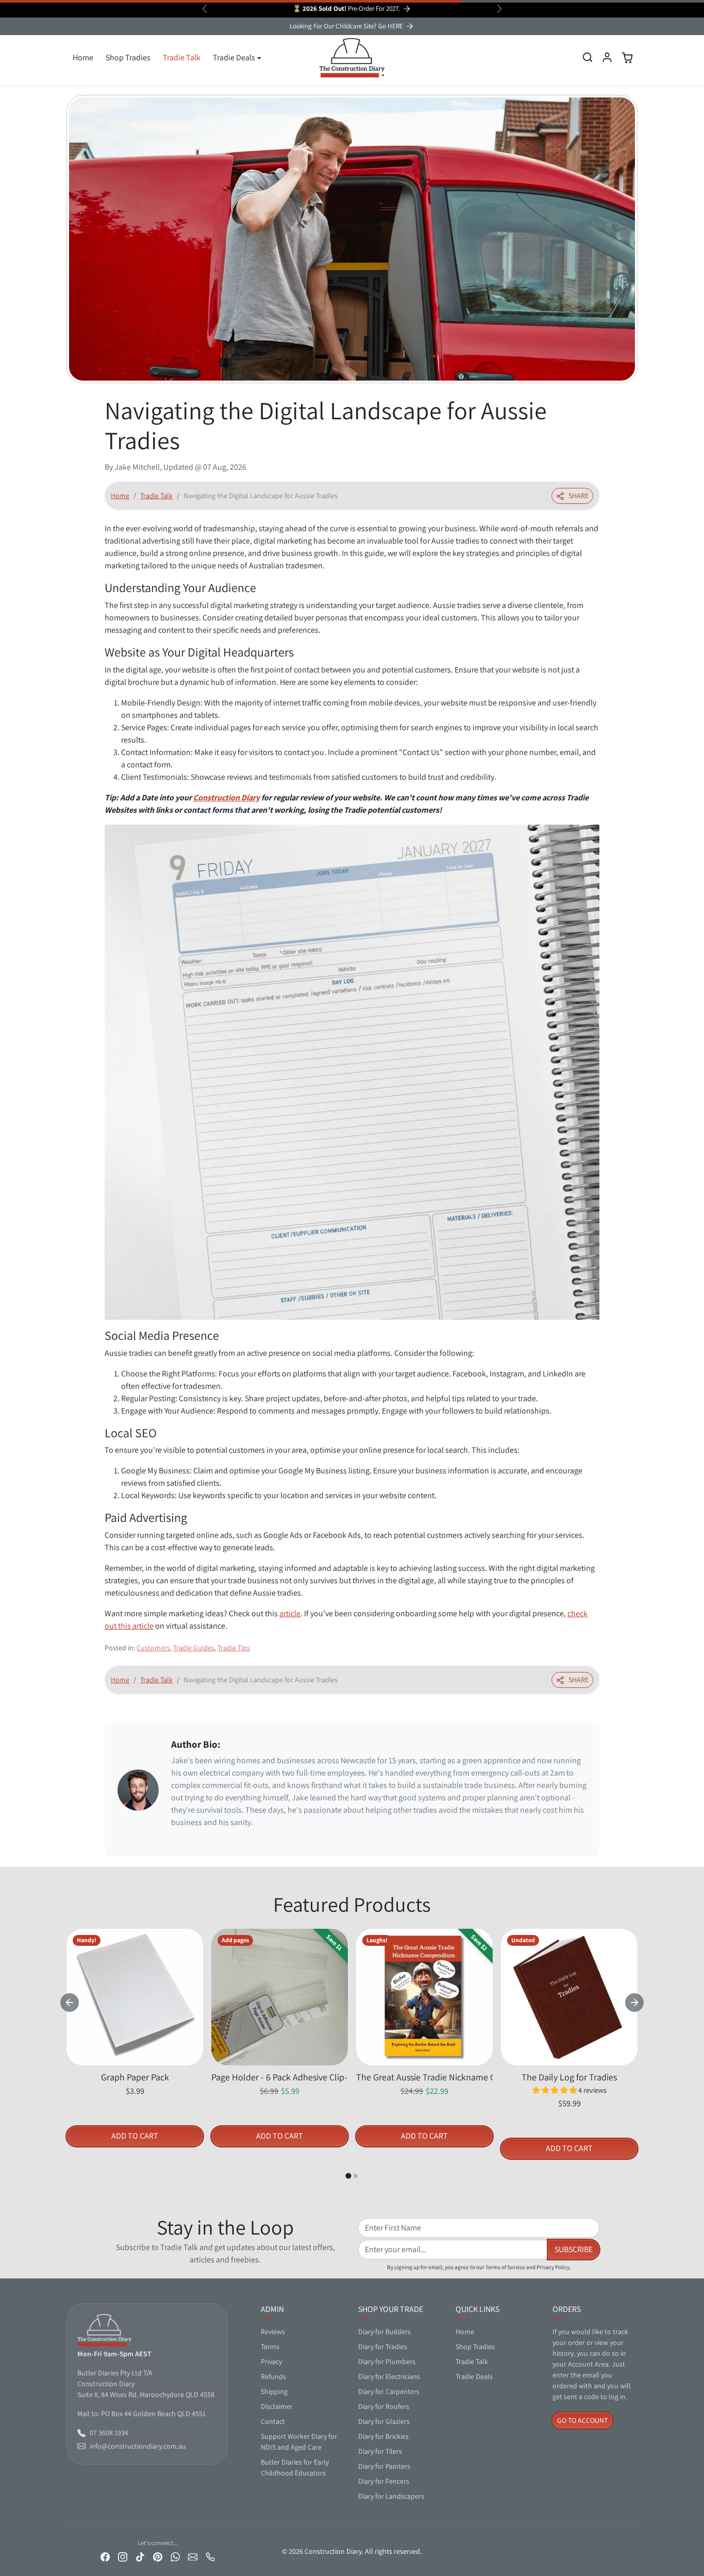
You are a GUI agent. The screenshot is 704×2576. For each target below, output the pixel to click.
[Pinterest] (158, 2556)
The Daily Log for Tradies (569, 2077)
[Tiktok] (140, 2556)
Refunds (273, 2376)
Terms (270, 2347)
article (290, 1613)
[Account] (607, 57)
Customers (153, 1648)
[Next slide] (634, 2003)
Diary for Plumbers (387, 2361)
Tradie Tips (234, 1648)
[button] (588, 57)
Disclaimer (277, 2406)
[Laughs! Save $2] (424, 2059)
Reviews (273, 2332)
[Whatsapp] (175, 2556)
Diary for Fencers (384, 2481)
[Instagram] (123, 2556)
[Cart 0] (627, 58)
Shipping (274, 2391)
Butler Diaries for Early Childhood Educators (295, 2467)
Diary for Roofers (384, 2406)
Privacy (271, 2361)
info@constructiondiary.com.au (138, 2446)
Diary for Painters (384, 2466)
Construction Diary (227, 798)
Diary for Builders (384, 2332)
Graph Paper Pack (135, 2077)
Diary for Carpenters (389, 2391)
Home (83, 58)
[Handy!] (135, 2059)
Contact (273, 2421)
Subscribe (574, 2249)
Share (579, 496)
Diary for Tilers (380, 2451)
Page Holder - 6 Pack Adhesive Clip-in (280, 2077)
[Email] (193, 2556)
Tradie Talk (182, 58)
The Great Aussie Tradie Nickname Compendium (424, 2077)
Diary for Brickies (383, 2436)
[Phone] (210, 2556)
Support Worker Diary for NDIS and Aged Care (299, 2442)
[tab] (348, 2176)
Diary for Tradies (383, 2347)
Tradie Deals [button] (234, 58)
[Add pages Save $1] (280, 2059)
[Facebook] (105, 2556)
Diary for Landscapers (391, 2496)
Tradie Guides (194, 1648)
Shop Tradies (128, 58)
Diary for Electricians (389, 2376)
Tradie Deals (474, 2376)
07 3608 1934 (109, 2433)
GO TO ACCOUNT (582, 2420)
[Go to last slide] (70, 2003)
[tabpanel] (352, 2054)
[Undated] (569, 2059)
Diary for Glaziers (384, 2421)
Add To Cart (135, 2136)
